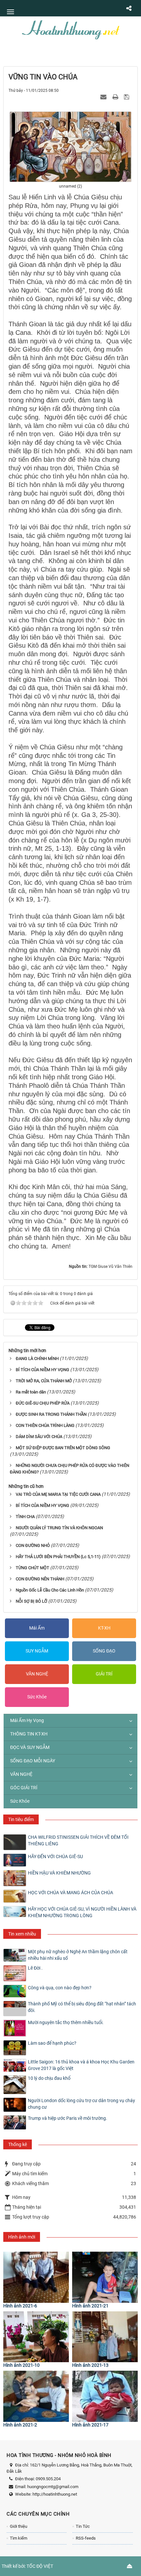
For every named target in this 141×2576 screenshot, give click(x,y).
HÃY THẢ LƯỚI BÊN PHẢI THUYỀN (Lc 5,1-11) (58, 1557)
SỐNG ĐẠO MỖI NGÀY (33, 1761)
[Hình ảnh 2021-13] (105, 2337)
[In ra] (116, 97)
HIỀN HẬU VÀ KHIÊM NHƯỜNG (59, 1873)
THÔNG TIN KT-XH (29, 1734)
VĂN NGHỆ (37, 1674)
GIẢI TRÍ (104, 1674)
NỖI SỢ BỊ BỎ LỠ (31, 1601)
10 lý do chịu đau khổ (49, 2078)
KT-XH (104, 1628)
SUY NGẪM (37, 1651)
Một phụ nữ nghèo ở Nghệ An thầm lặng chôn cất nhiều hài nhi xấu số (78, 1955)
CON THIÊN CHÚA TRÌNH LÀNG (45, 1425)
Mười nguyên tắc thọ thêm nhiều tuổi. (66, 2022)
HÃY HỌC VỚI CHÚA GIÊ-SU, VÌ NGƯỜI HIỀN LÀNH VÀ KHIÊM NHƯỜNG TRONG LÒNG (82, 1912)
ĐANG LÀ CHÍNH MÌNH (37, 1359)
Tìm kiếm (19, 2538)
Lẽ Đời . (35, 1968)
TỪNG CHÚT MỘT (32, 1568)
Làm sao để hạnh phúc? (52, 2043)
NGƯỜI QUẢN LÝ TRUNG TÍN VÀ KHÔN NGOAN (59, 1528)
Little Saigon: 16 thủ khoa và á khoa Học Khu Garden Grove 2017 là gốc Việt (81, 2065)
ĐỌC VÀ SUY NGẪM (30, 1747)
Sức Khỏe (37, 1697)
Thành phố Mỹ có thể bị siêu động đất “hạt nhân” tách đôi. (82, 2007)
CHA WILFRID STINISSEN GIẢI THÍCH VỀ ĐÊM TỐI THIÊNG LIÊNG (78, 1840)
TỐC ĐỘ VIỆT (40, 2566)
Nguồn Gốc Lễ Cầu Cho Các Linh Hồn (50, 1590)
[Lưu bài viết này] (127, 97)
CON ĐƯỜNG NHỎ (33, 1545)
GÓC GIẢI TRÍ (24, 1788)
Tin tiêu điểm (21, 1819)
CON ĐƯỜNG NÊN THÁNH (40, 1579)
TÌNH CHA (25, 1517)
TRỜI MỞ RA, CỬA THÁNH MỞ (44, 1381)
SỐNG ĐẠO (104, 1651)
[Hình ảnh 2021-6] (36, 2277)
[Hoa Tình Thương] (70, 29)
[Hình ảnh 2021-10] (36, 2337)
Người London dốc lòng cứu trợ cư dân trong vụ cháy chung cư (81, 2104)
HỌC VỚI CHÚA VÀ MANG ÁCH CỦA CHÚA (70, 1893)
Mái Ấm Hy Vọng (27, 1720)
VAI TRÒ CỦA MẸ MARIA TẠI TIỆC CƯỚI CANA (58, 1494)
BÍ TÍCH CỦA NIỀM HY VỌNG (42, 1370)
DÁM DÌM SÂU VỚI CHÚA (39, 1437)
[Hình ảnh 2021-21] (105, 2277)
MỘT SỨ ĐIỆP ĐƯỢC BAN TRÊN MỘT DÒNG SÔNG (63, 1448)
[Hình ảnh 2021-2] (36, 2396)
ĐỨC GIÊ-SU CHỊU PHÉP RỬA (43, 1403)
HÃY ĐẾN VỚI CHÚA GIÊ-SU (55, 1856)
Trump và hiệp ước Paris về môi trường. (68, 2118)
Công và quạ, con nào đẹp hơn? (60, 1988)
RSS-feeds (86, 2538)
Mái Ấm (37, 1628)
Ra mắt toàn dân (31, 1392)
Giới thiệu (19, 2526)
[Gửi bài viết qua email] (104, 97)
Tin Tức (83, 2526)
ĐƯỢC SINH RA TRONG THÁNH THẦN (51, 1414)
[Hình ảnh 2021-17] (105, 2396)
